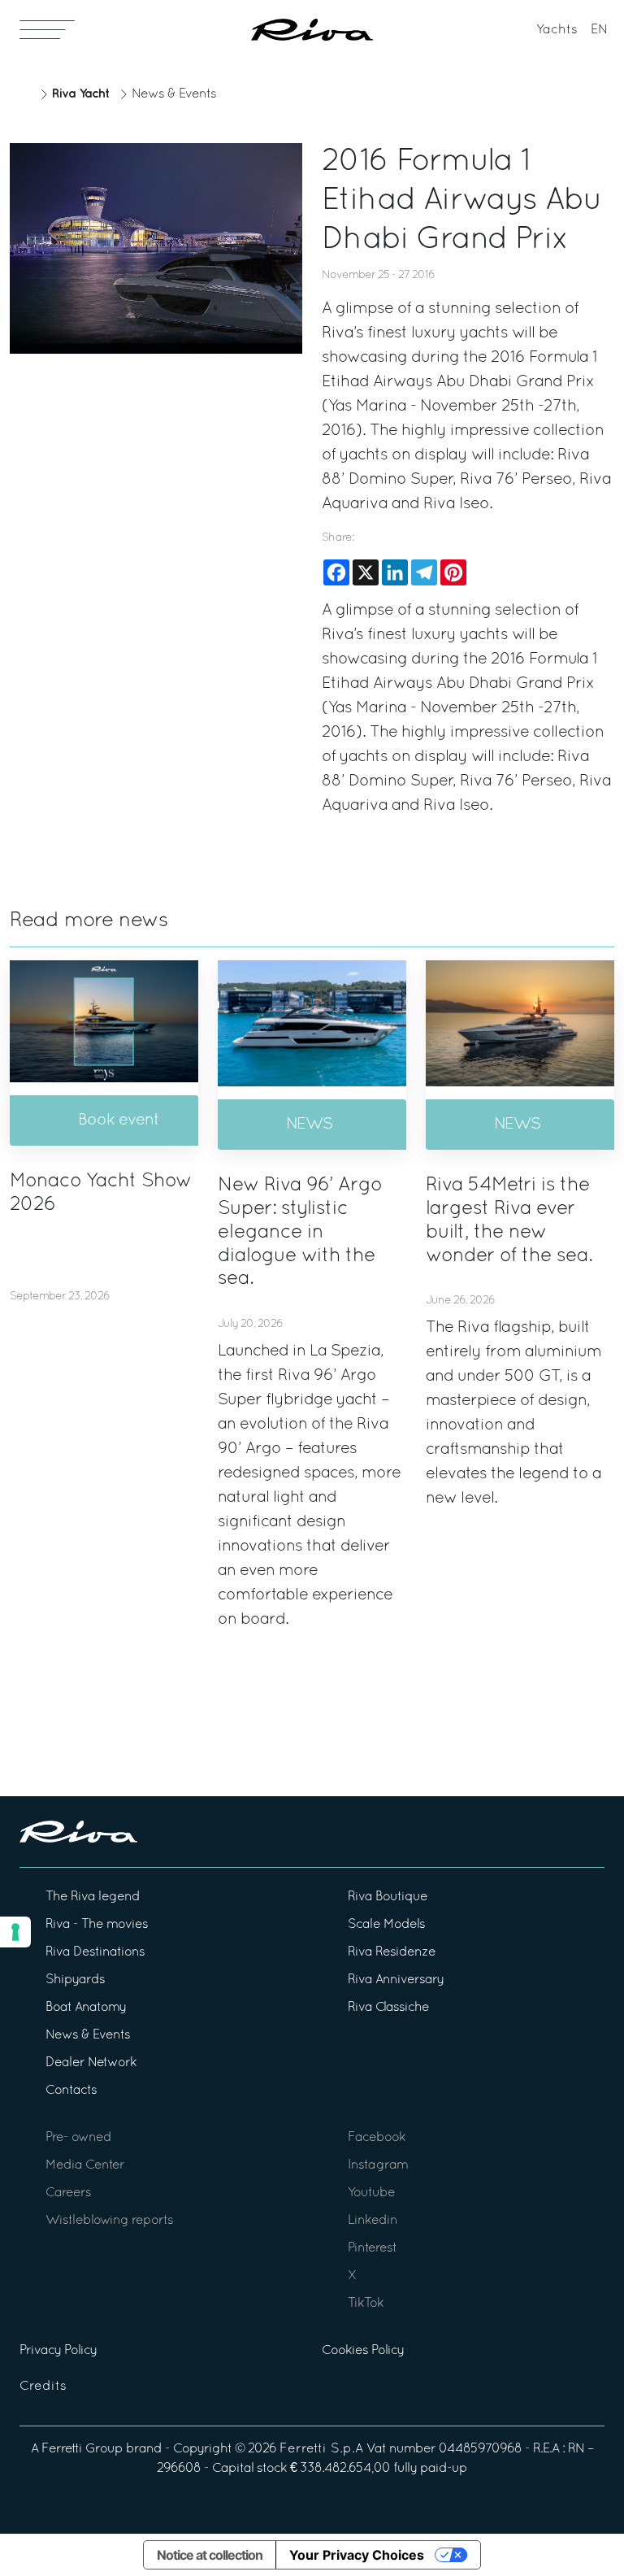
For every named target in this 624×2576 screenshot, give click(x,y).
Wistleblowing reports (109, 2221)
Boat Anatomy (86, 2008)
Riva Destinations (95, 1952)
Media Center (85, 2165)
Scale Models (386, 1925)
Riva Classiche (388, 2008)
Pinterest (372, 2248)
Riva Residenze (392, 1952)
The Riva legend (93, 1897)
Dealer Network (91, 2063)
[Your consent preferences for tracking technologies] (15, 1932)
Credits (43, 2387)
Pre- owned (78, 2138)
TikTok (366, 2304)
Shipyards (75, 1980)
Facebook (377, 2138)
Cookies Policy (363, 2351)
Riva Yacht (80, 94)
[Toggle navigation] (47, 29)
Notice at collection (210, 2555)
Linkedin (373, 2221)
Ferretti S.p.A (321, 2449)
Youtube (371, 2193)
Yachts (557, 30)
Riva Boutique (388, 1897)
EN (599, 30)
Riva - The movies (97, 1925)
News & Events (174, 94)
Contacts (71, 2091)
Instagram (378, 2165)
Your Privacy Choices (357, 2555)
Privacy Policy (58, 2351)
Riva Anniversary (396, 1980)
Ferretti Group (82, 2449)
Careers (68, 2193)
